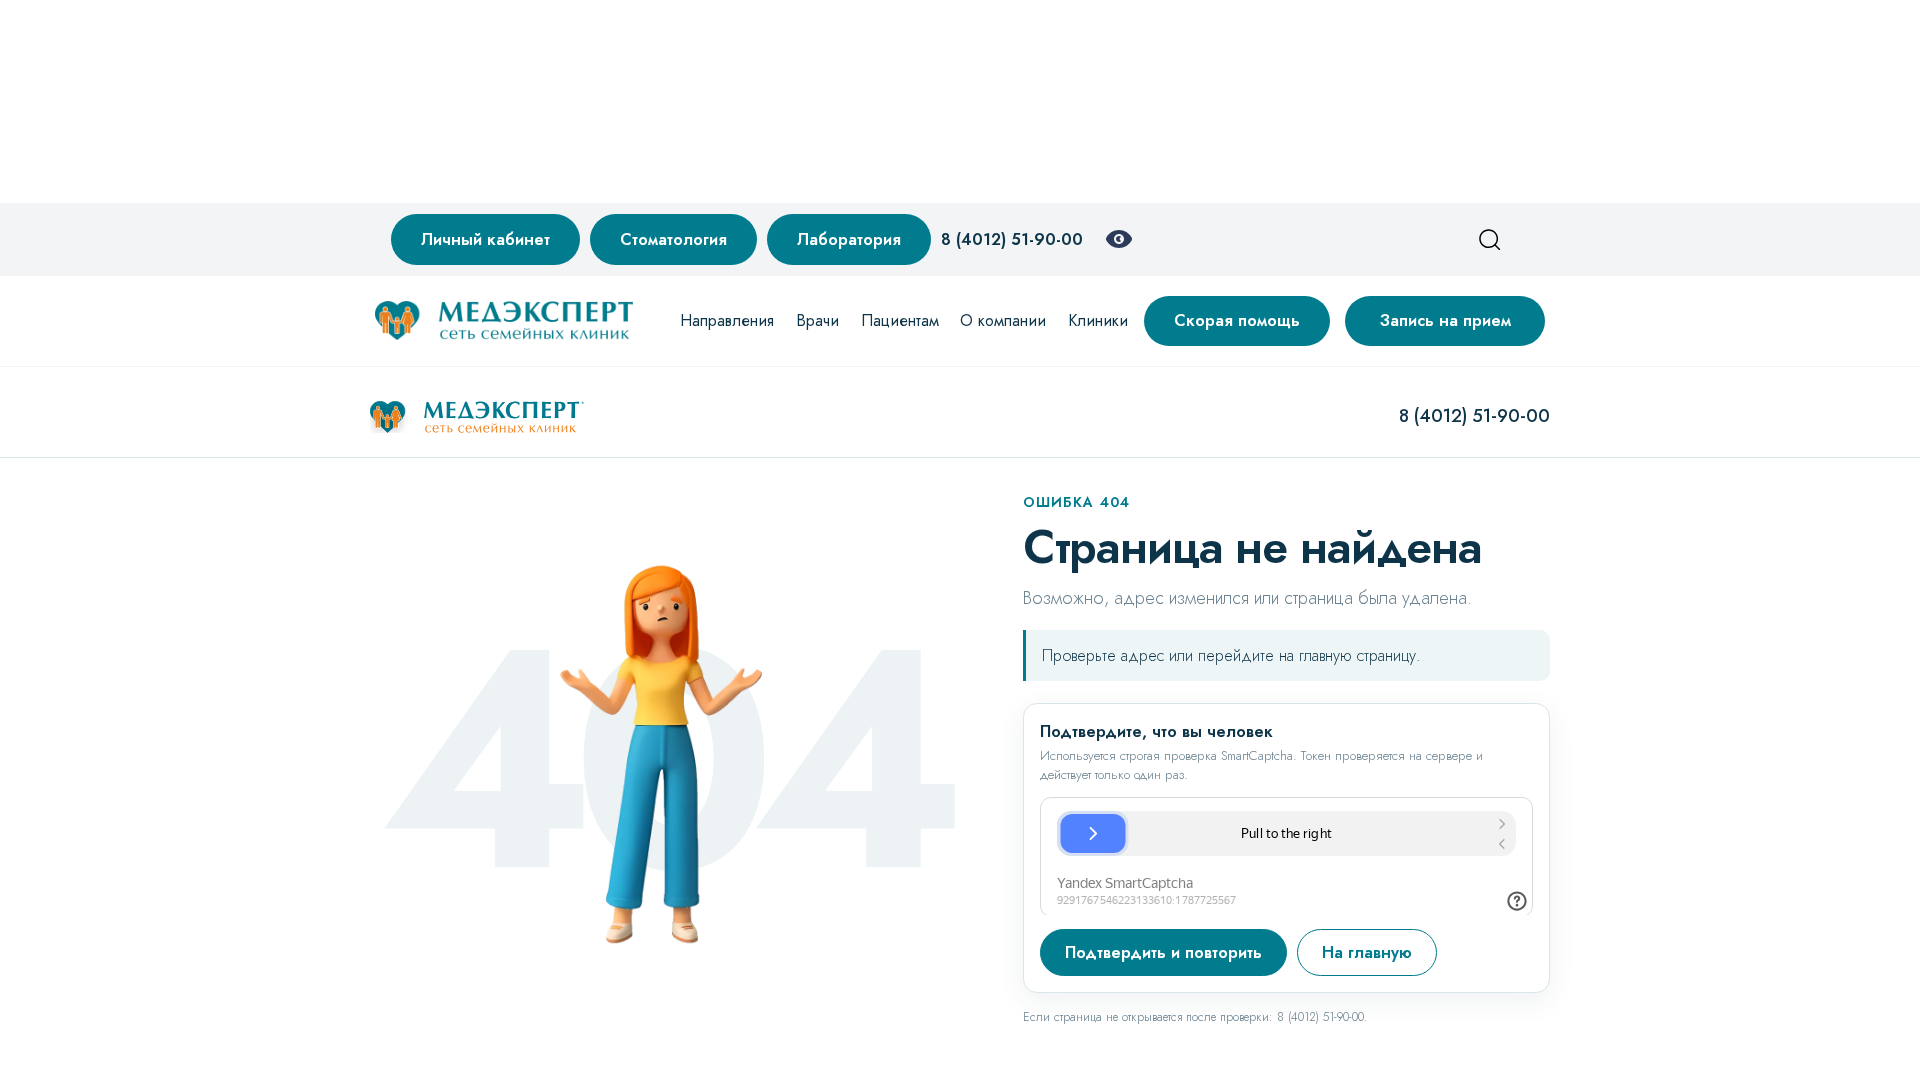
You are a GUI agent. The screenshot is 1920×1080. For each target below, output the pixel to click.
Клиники (1098, 320)
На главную (1367, 952)
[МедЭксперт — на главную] (477, 417)
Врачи (817, 320)
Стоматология (673, 239)
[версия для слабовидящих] (1119, 239)
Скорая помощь (1237, 320)
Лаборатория (849, 239)
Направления (727, 320)
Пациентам (900, 320)
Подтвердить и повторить (1163, 952)
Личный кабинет (485, 239)
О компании (1003, 320)
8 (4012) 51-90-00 (1012, 239)
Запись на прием (1445, 320)
